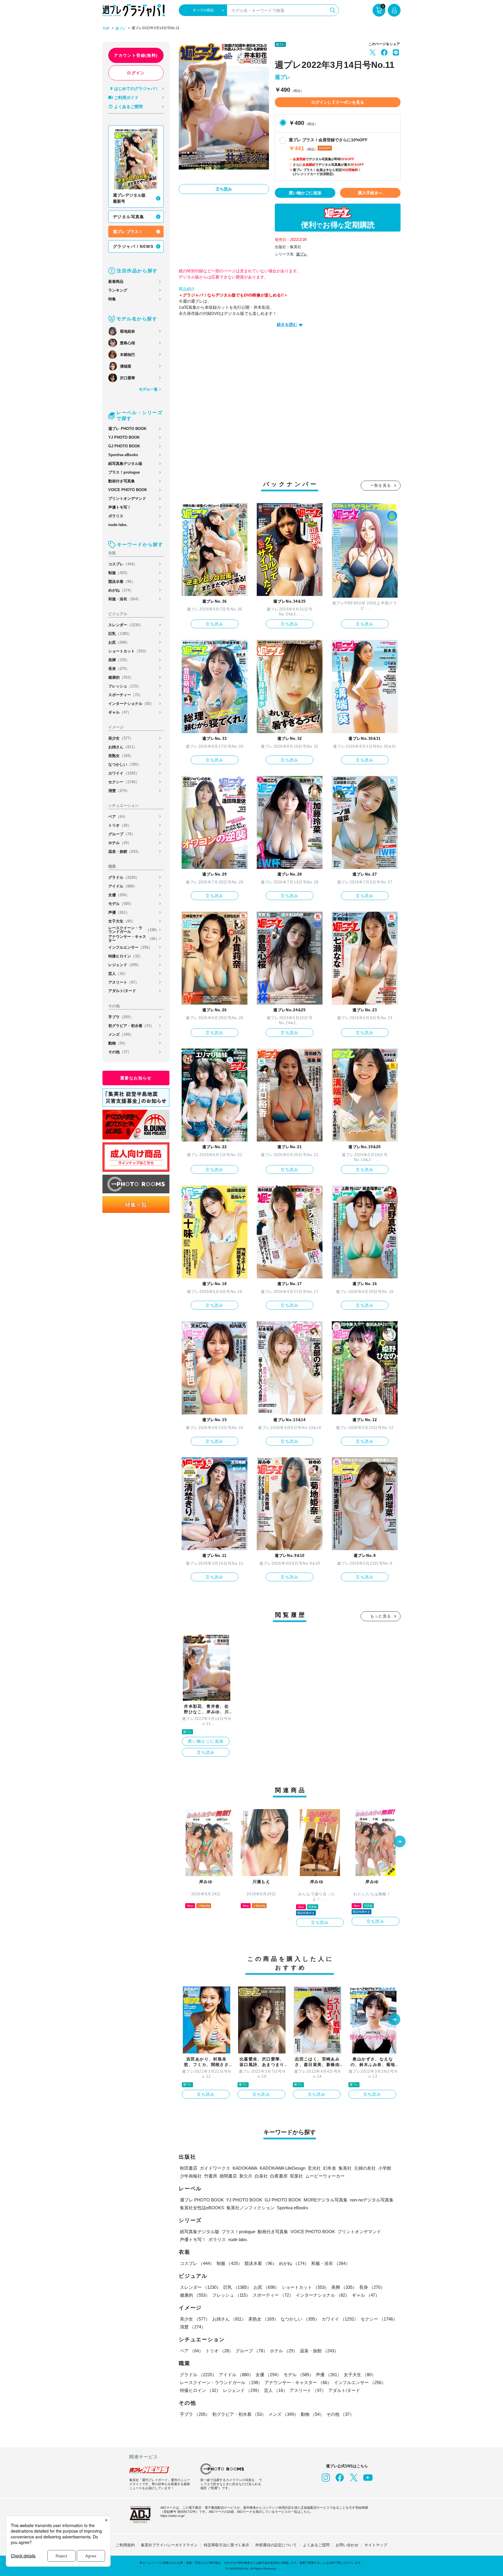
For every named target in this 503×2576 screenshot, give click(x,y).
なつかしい (125, 764)
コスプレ (123, 564)
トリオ (120, 825)
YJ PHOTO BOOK (124, 437)
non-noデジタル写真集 (372, 2200)
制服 (119, 573)
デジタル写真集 (129, 217)
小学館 (385, 2168)
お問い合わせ (347, 2545)
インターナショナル (131, 704)
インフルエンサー (130, 947)
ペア (118, 817)
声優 (119, 912)
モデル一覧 (148, 389)
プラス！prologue (124, 472)
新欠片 (246, 2176)
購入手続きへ (370, 193)
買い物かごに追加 (305, 193)
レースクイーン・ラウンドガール (134, 930)
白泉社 (261, 2176)
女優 (119, 895)
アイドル (123, 886)
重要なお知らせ (136, 1078)
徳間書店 (228, 2176)
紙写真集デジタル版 (125, 464)
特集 (112, 299)
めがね (121, 590)
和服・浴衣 (125, 599)
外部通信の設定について (276, 2545)
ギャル (120, 712)
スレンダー (126, 625)
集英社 (345, 2168)
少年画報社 (191, 2176)
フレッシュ (125, 686)
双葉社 (296, 2176)
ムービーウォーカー (325, 2176)
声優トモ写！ (120, 507)
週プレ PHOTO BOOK (127, 429)
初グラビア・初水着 (131, 1026)
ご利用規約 (125, 2545)
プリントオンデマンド (127, 499)
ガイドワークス (215, 2168)
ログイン (136, 73)
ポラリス (116, 516)
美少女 (121, 738)
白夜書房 (279, 2176)
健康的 (121, 677)
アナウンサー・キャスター (134, 938)
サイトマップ (376, 2545)
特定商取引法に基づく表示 (226, 2545)
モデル (121, 904)
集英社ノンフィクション (250, 2208)
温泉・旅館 (125, 852)
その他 (120, 1052)
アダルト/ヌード (122, 991)
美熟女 (121, 756)
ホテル (120, 843)
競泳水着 (122, 582)
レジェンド (125, 965)
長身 (119, 669)
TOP (106, 29)
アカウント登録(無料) (136, 55)
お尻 (119, 642)
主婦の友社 (365, 2168)
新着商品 (116, 282)
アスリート (124, 982)
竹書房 (211, 2176)
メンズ (121, 1034)
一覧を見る (381, 485)
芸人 (118, 974)
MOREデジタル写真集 (326, 2200)
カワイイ (124, 773)
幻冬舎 (330, 2168)
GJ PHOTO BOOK (124, 446)
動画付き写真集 (122, 481)
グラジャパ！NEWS (133, 246)
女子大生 (122, 921)
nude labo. (118, 525)
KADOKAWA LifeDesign (283, 2168)
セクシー (124, 782)
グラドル (124, 877)
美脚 (119, 660)
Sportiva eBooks (123, 455)
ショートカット (128, 651)
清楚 (119, 791)
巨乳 (120, 634)
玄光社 (314, 2168)
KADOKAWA (245, 2168)
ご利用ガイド (126, 98)
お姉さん (123, 747)
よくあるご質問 (128, 107)
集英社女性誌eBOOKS (202, 2208)
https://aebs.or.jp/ (172, 2516)
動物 (118, 1043)
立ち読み (224, 189)
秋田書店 (189, 2168)
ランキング (118, 290)
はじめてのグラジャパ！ (137, 89)
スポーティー (125, 695)
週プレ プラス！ (128, 232)
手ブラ (121, 1017)
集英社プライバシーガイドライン (169, 2545)
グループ (122, 834)
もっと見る (381, 1616)
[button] (400, 1842)
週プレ (121, 29)
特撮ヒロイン (125, 956)
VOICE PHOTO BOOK (128, 490)
